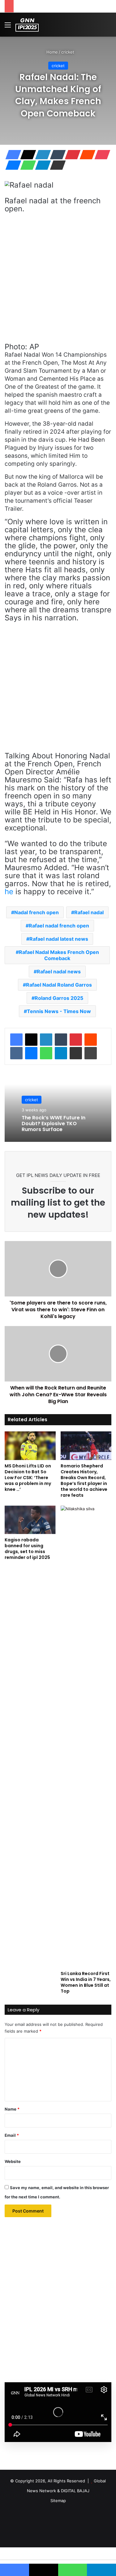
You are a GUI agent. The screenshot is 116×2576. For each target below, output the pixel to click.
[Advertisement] (58, 281)
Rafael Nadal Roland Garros (59, 985)
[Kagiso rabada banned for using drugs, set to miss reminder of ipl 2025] (30, 1520)
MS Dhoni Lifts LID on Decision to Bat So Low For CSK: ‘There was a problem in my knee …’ (28, 1478)
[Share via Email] (56, 165)
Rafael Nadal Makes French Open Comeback (59, 955)
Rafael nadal (89, 912)
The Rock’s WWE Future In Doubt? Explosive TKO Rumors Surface (54, 1124)
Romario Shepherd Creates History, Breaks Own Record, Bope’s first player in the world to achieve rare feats (84, 1481)
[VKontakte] (16, 1053)
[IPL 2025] (27, 25)
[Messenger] (11, 165)
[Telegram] (41, 165)
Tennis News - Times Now (59, 1011)
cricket (68, 52)
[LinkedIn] (41, 155)
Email (12, 2135)
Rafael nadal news (59, 972)
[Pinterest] (71, 155)
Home (52, 52)
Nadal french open (37, 912)
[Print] (91, 1053)
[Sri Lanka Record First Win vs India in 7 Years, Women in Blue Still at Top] (86, 1737)
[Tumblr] (56, 155)
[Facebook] (11, 155)
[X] (26, 155)
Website (13, 2161)
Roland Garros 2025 (59, 998)
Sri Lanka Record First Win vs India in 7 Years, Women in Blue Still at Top (86, 1982)
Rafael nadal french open (59, 926)
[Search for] (108, 27)
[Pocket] (101, 155)
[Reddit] (86, 155)
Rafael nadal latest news (59, 939)
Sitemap (58, 2501)
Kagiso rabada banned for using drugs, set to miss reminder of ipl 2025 (27, 1549)
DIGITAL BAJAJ (75, 2491)
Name (12, 2109)
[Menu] (8, 27)
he (9, 892)
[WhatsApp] (26, 165)
